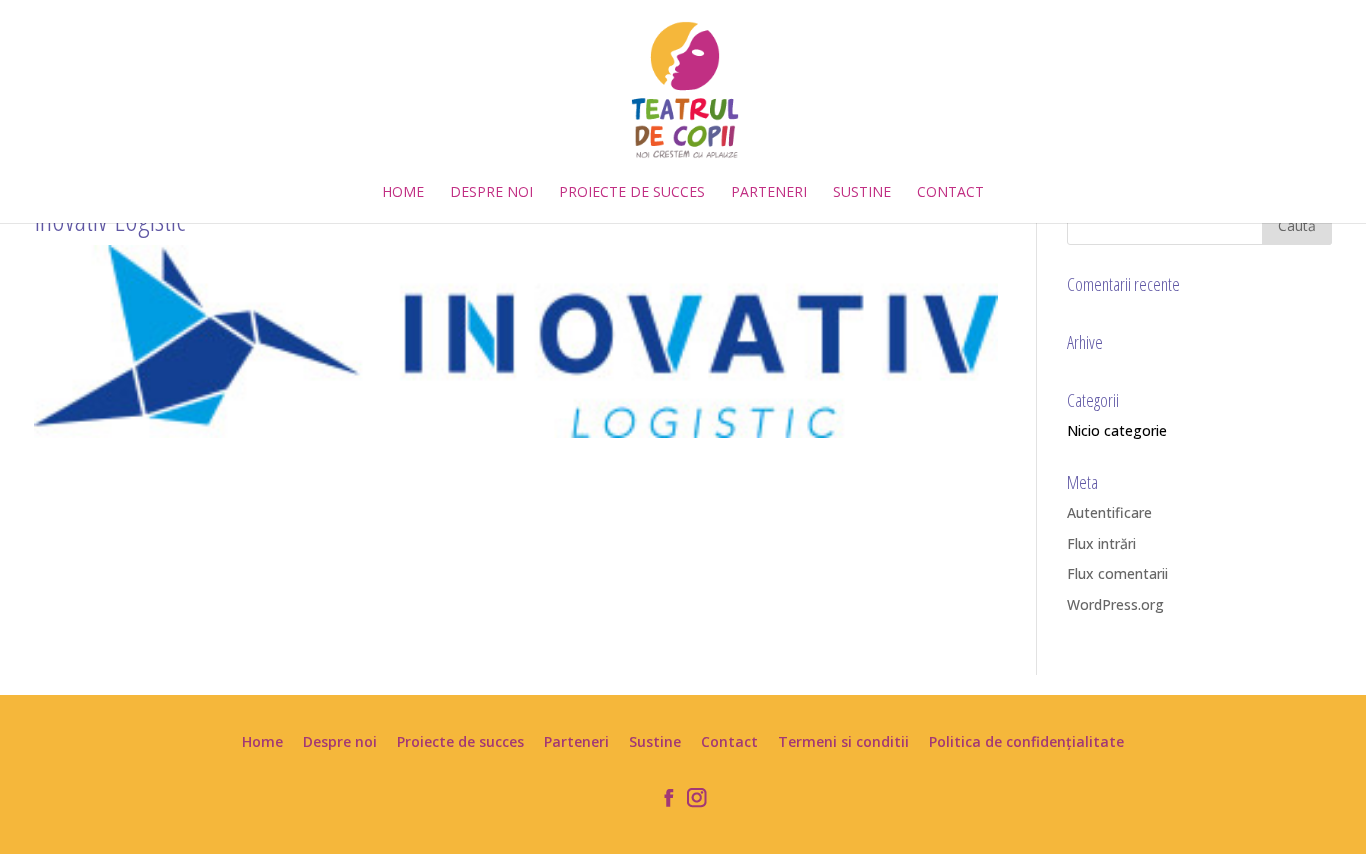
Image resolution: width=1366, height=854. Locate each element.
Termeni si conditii (843, 741)
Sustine (862, 193)
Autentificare (1109, 512)
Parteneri (769, 193)
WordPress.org (1115, 604)
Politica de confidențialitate (1026, 741)
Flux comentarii (1117, 573)
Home (403, 193)
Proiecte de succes (632, 193)
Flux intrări (1101, 543)
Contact (950, 193)
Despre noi (491, 193)
